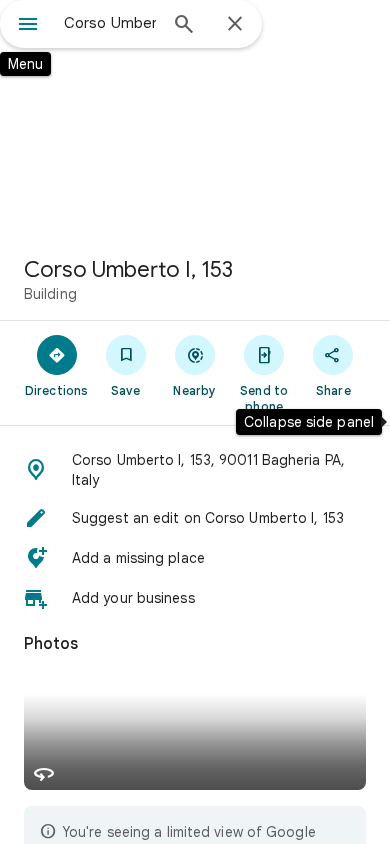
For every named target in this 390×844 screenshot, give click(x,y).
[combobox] (110, 23)
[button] (195, 470)
